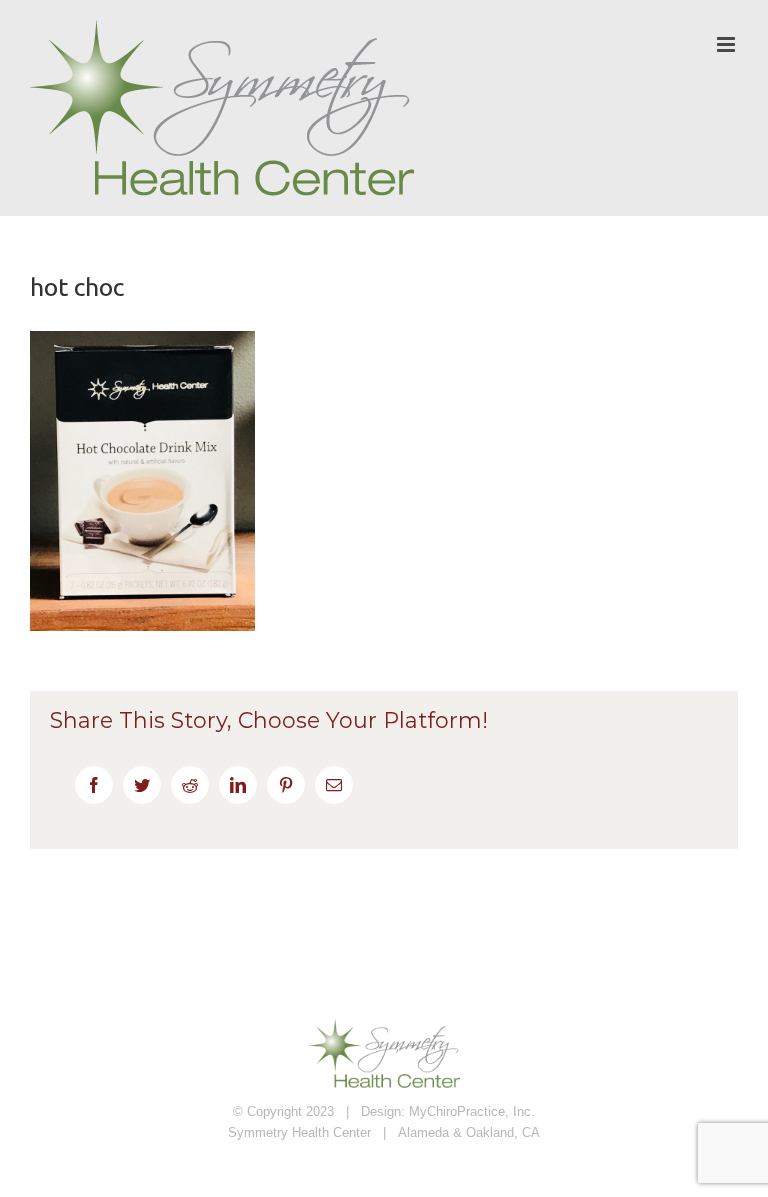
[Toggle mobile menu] (727, 44)
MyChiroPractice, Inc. (472, 1111)
